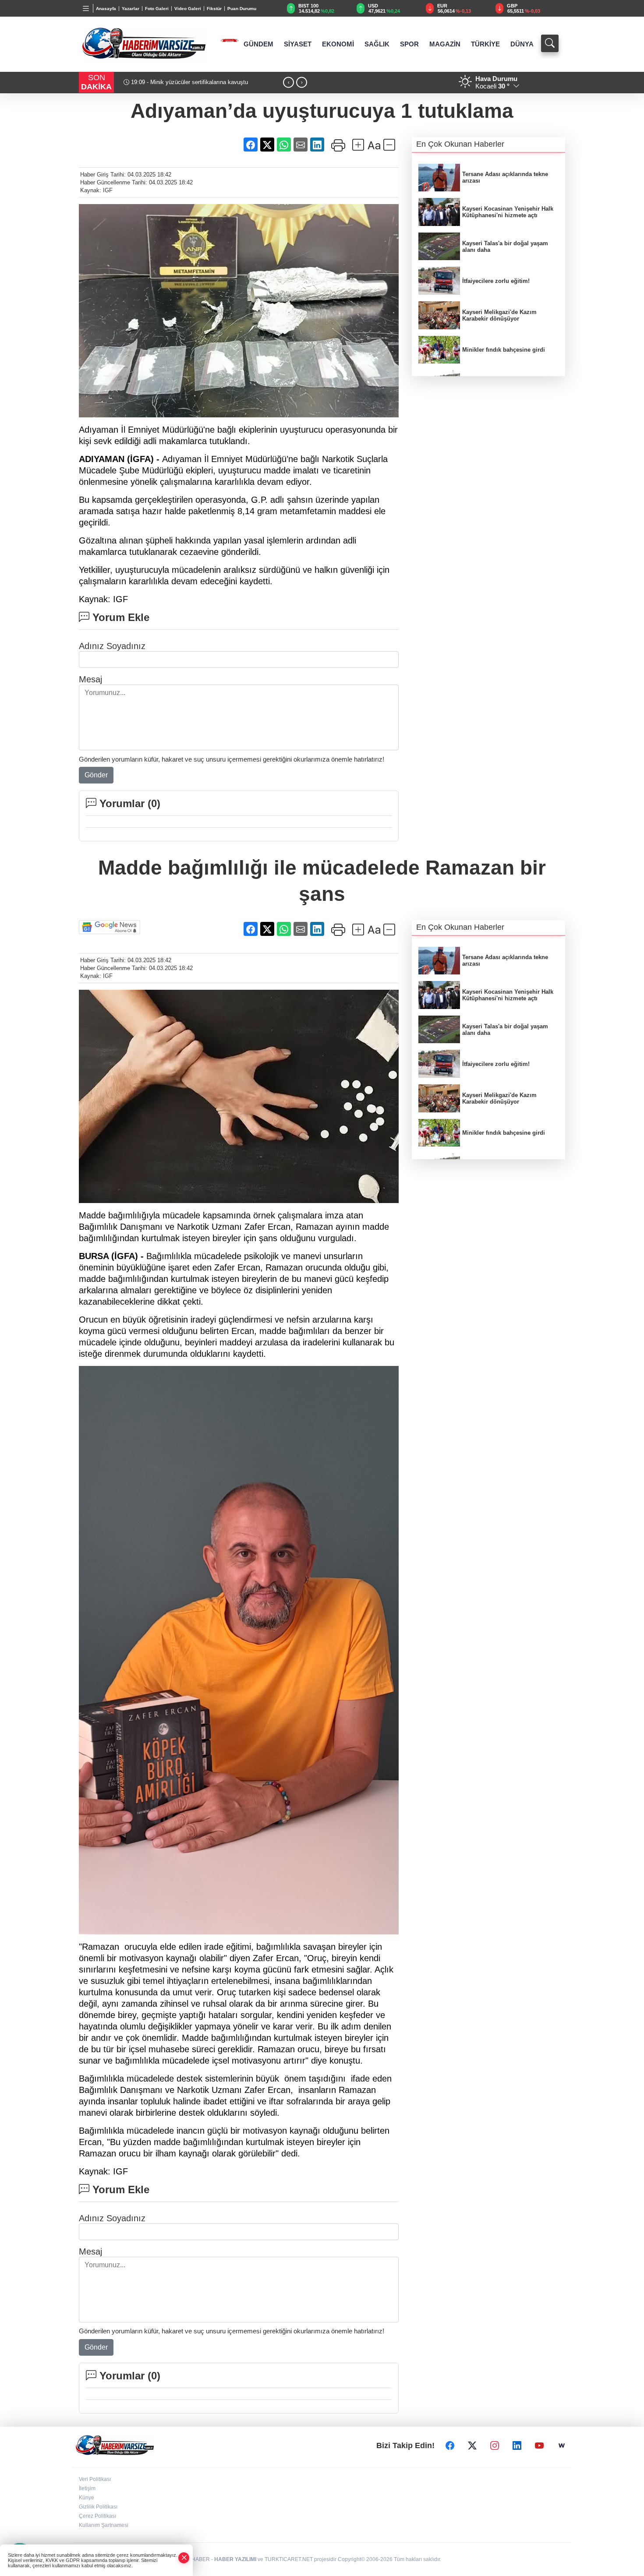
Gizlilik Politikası (98, 2507)
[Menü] (86, 8)
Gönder (96, 775)
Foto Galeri (157, 9)
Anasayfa (106, 9)
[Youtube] (539, 2445)
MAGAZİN (445, 44)
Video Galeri (188, 9)
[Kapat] (184, 2558)
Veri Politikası (95, 2479)
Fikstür (214, 9)
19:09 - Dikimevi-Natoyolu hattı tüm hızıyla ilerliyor (194, 82)
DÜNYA (522, 44)
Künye (87, 2498)
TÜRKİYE (485, 44)
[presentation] (288, 83)
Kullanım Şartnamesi (104, 2525)
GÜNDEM (258, 44)
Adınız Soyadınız (112, 646)
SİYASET (298, 44)
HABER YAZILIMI (235, 2559)
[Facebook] (450, 2445)
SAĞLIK (377, 44)
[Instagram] (495, 2445)
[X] (472, 2445)
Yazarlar (131, 9)
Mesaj (90, 679)
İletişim (87, 2488)
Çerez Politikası (97, 2516)
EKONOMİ (338, 44)
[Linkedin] (517, 2445)
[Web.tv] (562, 2445)
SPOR (409, 44)
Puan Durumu (242, 9)
